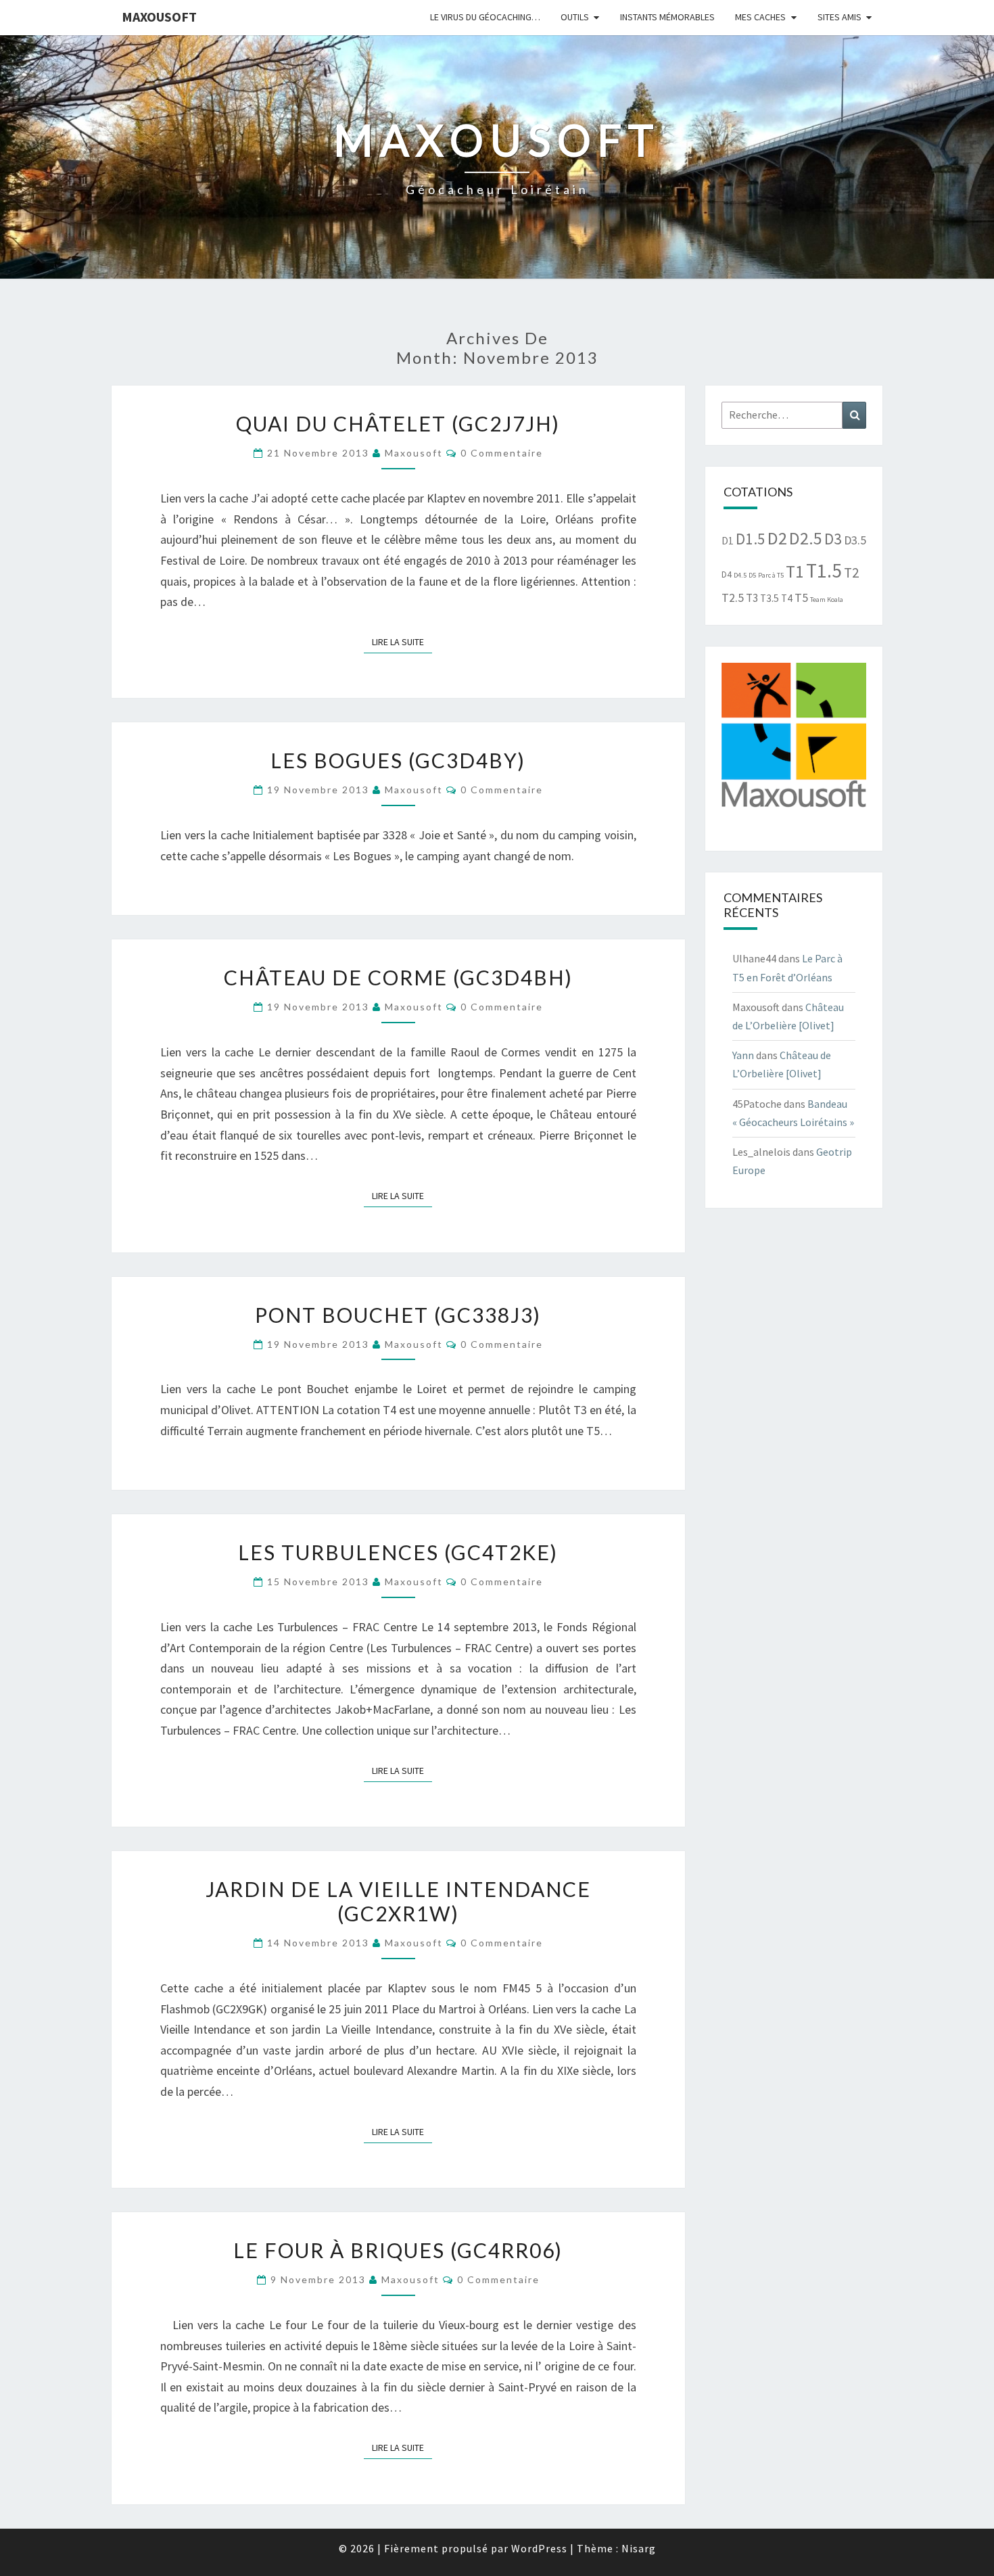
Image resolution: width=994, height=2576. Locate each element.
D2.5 (806, 538)
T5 (801, 598)
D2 (777, 538)
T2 (851, 572)
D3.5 (855, 540)
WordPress (539, 2548)
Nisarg (639, 2548)
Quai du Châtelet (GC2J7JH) (398, 423)
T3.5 (770, 598)
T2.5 (733, 598)
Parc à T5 (771, 575)
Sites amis (839, 17)
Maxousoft (159, 17)
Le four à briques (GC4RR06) (398, 2250)
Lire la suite (402, 641)
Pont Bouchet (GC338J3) (398, 1315)
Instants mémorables (667, 17)
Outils (575, 17)
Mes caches (760, 17)
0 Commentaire (502, 453)
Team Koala (827, 600)
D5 (752, 575)
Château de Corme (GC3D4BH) (398, 977)
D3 (833, 539)
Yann (743, 1055)
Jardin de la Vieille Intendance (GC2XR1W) (398, 1901)
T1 (795, 571)
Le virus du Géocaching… (485, 17)
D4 (727, 575)
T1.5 (824, 570)
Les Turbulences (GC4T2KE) (398, 1552)
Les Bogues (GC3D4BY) (398, 760)
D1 (728, 541)
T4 (787, 598)
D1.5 (751, 539)
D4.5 (740, 575)
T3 (752, 598)
